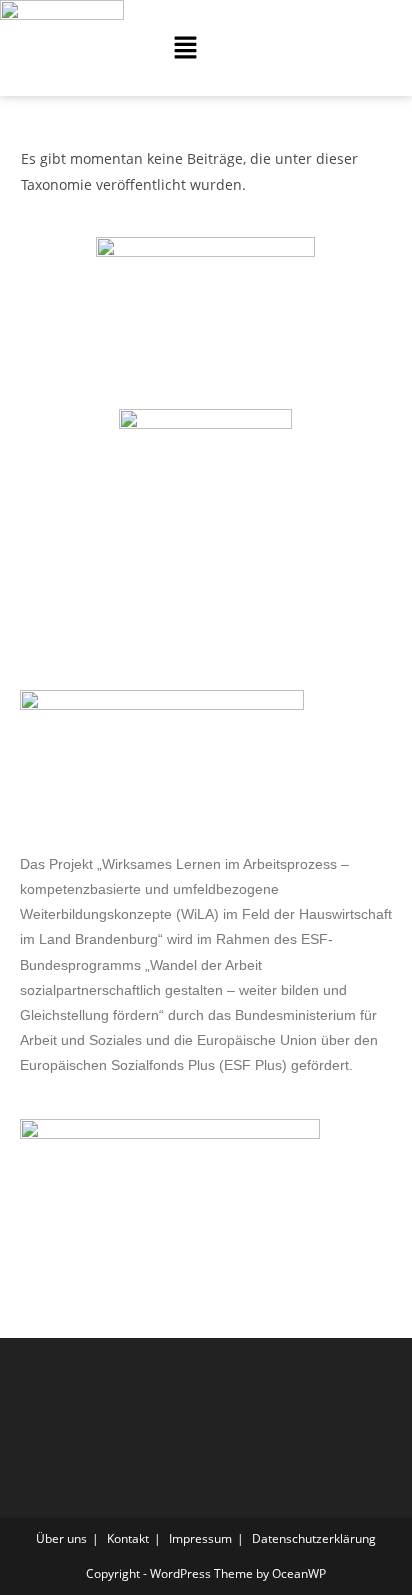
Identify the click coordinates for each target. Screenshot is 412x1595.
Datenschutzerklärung (314, 1538)
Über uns (61, 1538)
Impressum (200, 1538)
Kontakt (128, 1538)
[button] (185, 48)
